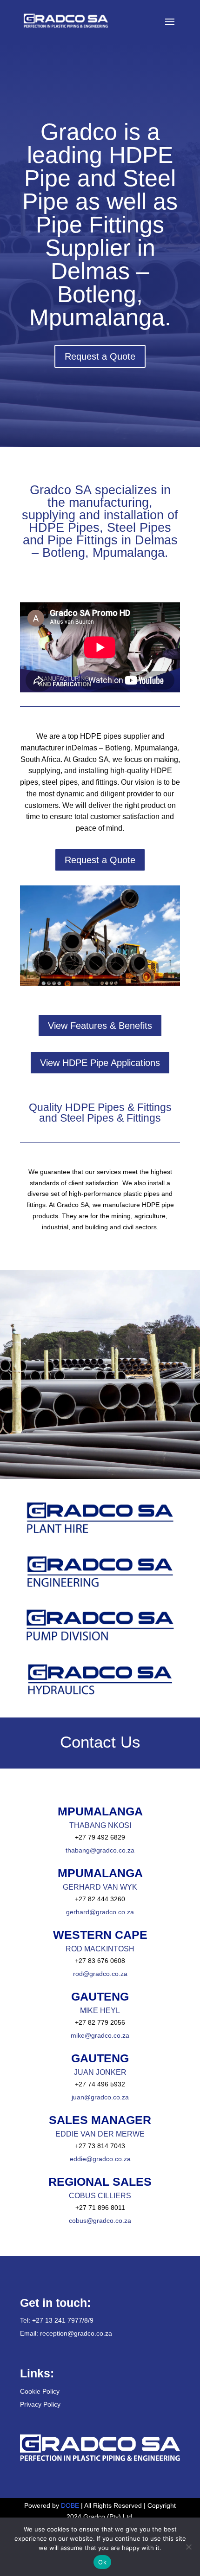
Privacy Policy (40, 2404)
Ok (102, 2562)
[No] (188, 2547)
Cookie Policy (40, 2391)
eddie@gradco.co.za (100, 2159)
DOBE (71, 2505)
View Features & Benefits (100, 1026)
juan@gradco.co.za (100, 2097)
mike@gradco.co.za (100, 2035)
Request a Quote (100, 356)
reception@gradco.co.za (76, 2333)
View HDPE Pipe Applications (100, 1063)
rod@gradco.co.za (100, 1974)
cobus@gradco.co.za (100, 2221)
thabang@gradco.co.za (100, 1850)
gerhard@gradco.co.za (100, 1912)
